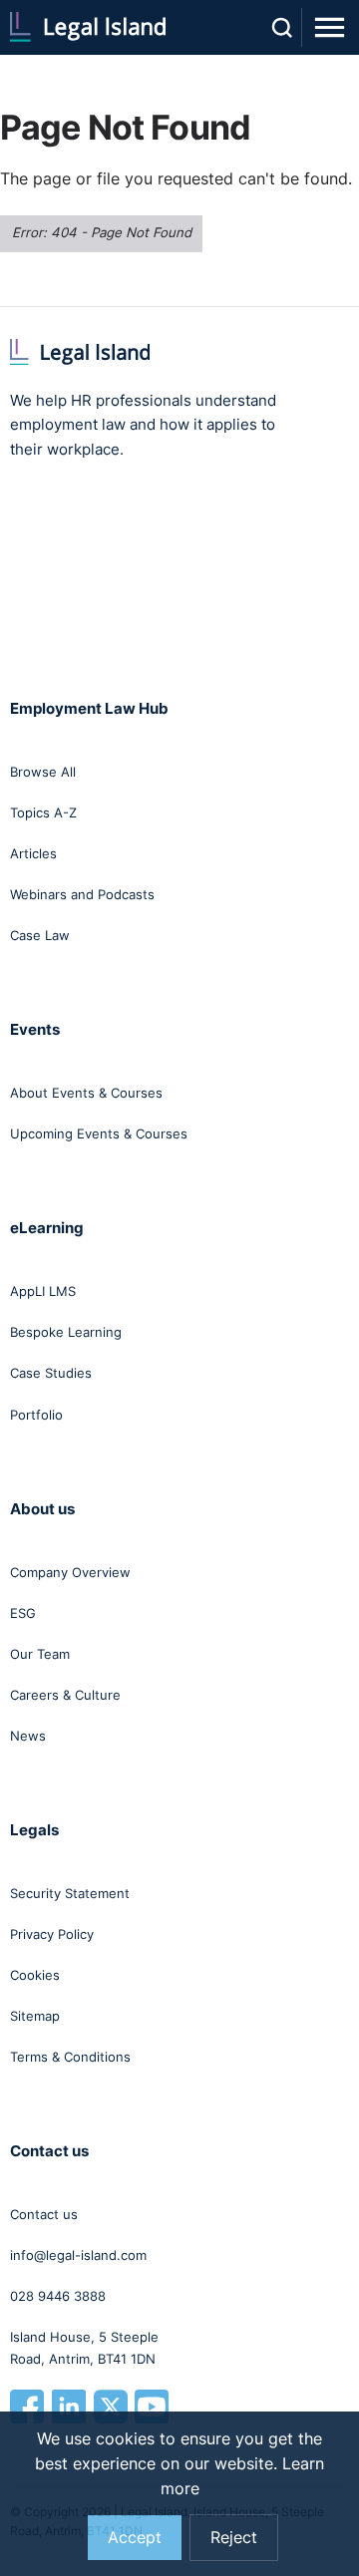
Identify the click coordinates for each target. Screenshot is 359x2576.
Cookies (35, 1975)
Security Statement (70, 1893)
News (28, 1736)
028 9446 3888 (58, 2296)
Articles (33, 853)
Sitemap (35, 2016)
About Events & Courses (86, 1093)
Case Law (40, 935)
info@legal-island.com (78, 2255)
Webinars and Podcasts (82, 894)
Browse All (43, 772)
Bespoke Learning (66, 1332)
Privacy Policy (52, 1934)
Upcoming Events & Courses (99, 1133)
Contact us (44, 2214)
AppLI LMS (43, 1291)
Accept (135, 2538)
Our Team (40, 1654)
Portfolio (36, 1415)
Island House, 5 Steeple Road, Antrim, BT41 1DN (84, 2348)
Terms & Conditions (70, 2057)
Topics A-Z (43, 812)
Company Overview (70, 1572)
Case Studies (51, 1373)
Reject (234, 2538)
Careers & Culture (65, 1695)
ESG (23, 1613)
